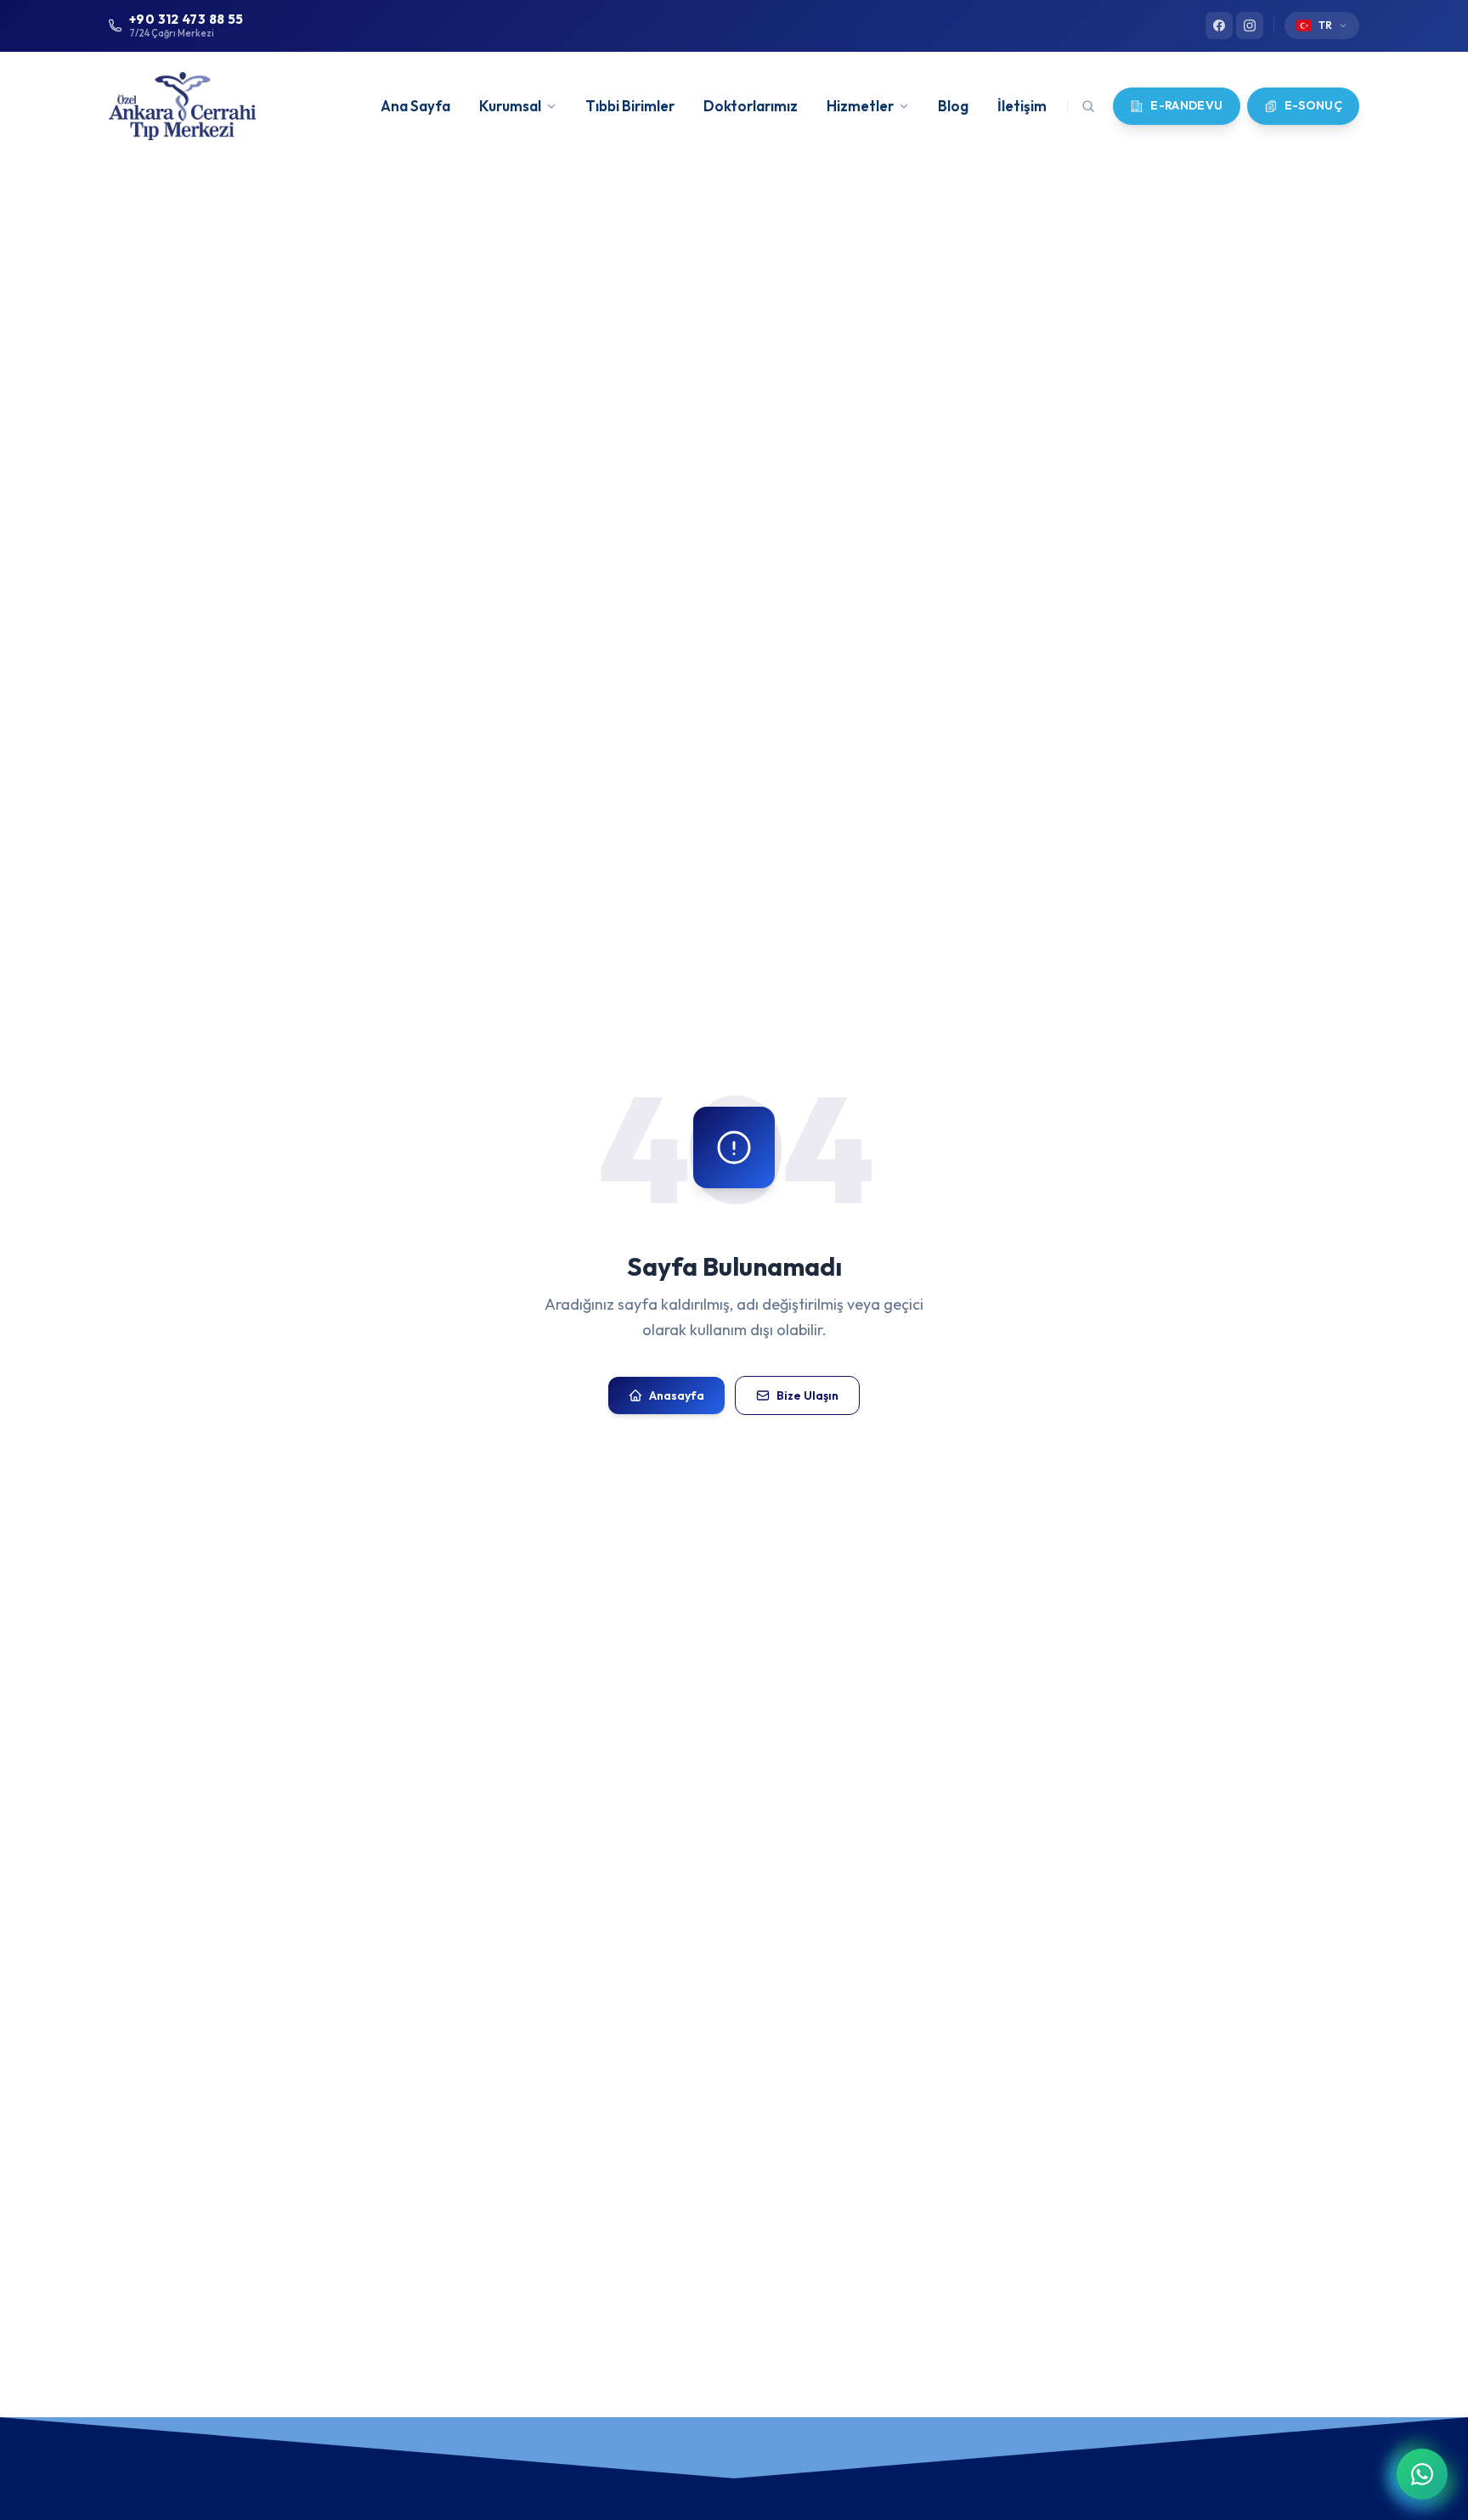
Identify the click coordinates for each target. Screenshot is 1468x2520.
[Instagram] (1250, 25)
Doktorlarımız (751, 106)
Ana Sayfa (415, 106)
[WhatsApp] (1422, 2474)
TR (1325, 25)
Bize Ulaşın (807, 1395)
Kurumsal (510, 106)
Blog (953, 106)
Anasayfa (677, 1395)
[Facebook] (1219, 25)
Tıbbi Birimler (630, 106)
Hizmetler (860, 106)
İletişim (1022, 106)
